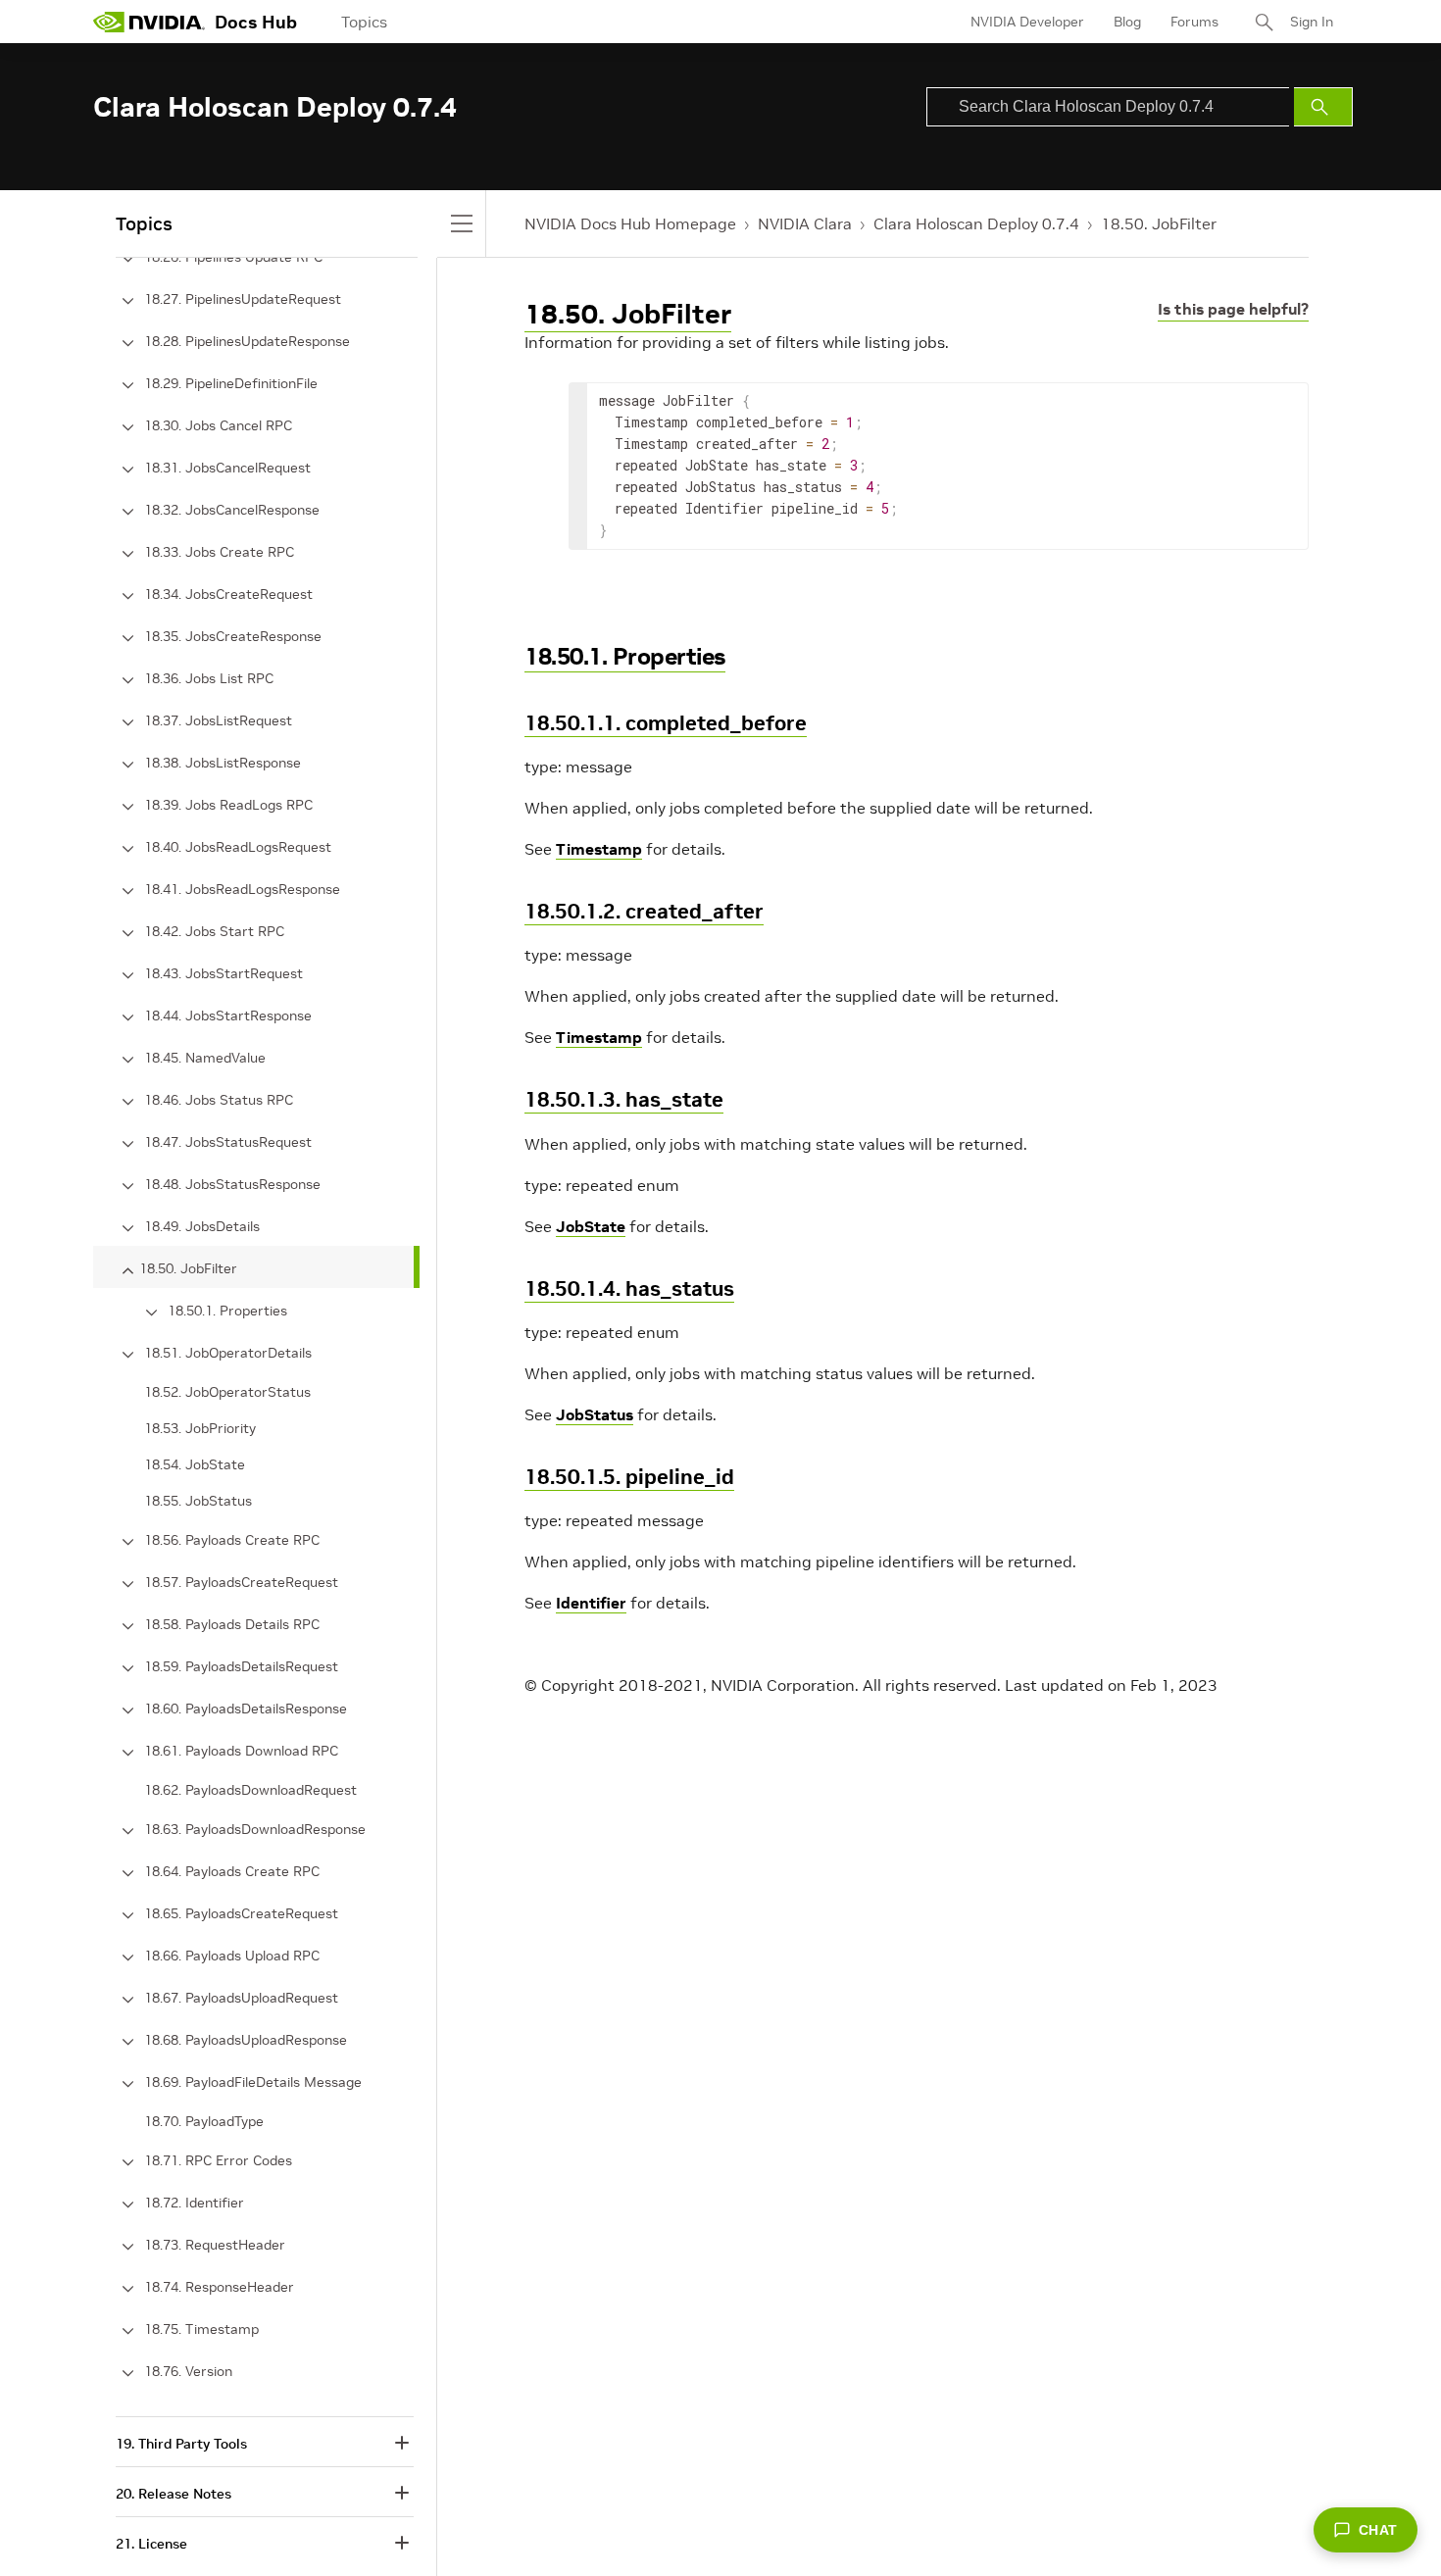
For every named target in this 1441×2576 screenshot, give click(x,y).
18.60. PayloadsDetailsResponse (246, 1709)
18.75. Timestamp (201, 2329)
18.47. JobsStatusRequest (228, 1142)
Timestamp (599, 849)
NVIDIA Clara (805, 223)
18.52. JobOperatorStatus (227, 1392)
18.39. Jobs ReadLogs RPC (228, 805)
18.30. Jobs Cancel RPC (218, 425)
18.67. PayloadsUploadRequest (241, 1998)
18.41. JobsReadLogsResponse (242, 889)
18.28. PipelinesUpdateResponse (247, 341)
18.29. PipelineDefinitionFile (231, 383)
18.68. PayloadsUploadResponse (246, 2040)
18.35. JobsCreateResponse (233, 636)
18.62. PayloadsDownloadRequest (250, 1790)
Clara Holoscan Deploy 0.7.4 (976, 223)
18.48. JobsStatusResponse (232, 1184)
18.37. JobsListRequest (218, 720)
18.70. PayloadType (204, 2121)
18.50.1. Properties (625, 656)
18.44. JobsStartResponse (228, 1016)
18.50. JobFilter (1159, 223)
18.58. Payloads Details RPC (232, 1624)
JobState (591, 1226)
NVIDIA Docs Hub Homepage (630, 223)
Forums (1194, 22)
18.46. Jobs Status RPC (219, 1100)
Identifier (591, 1603)
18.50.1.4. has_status (629, 1288)
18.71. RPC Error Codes (218, 2160)
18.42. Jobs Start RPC (214, 931)
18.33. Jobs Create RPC (219, 552)
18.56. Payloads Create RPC (232, 1540)
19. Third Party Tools (181, 2444)
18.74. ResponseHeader (219, 2287)
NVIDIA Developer (1027, 22)
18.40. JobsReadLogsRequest (238, 847)
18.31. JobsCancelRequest (227, 468)
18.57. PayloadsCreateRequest (241, 1582)
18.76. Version (188, 2371)
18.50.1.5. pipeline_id (629, 1477)
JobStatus (595, 1414)
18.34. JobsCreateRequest (228, 594)
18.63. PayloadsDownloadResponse (255, 1829)
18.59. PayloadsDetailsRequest (241, 1666)
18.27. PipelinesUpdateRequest (243, 299)
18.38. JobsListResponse (223, 763)
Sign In (1312, 22)
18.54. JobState (195, 1464)
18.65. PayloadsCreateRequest (241, 1913)
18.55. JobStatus (198, 1501)
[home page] (149, 22)
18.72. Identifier (194, 2203)
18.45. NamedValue (205, 1058)
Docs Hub (256, 22)
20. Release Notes (174, 2494)
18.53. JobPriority (200, 1428)
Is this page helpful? (1233, 309)
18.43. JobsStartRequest (224, 973)
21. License (151, 2544)
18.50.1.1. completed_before (666, 723)
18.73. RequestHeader (215, 2245)
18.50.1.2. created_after (644, 911)
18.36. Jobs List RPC (209, 678)
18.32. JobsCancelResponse (232, 510)
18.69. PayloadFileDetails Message (253, 2082)
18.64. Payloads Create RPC (232, 1871)
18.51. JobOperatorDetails (228, 1353)
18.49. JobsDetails (202, 1226)
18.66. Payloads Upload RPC (232, 1956)
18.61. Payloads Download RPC (241, 1751)
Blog (1127, 22)
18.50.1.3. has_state (624, 1099)
